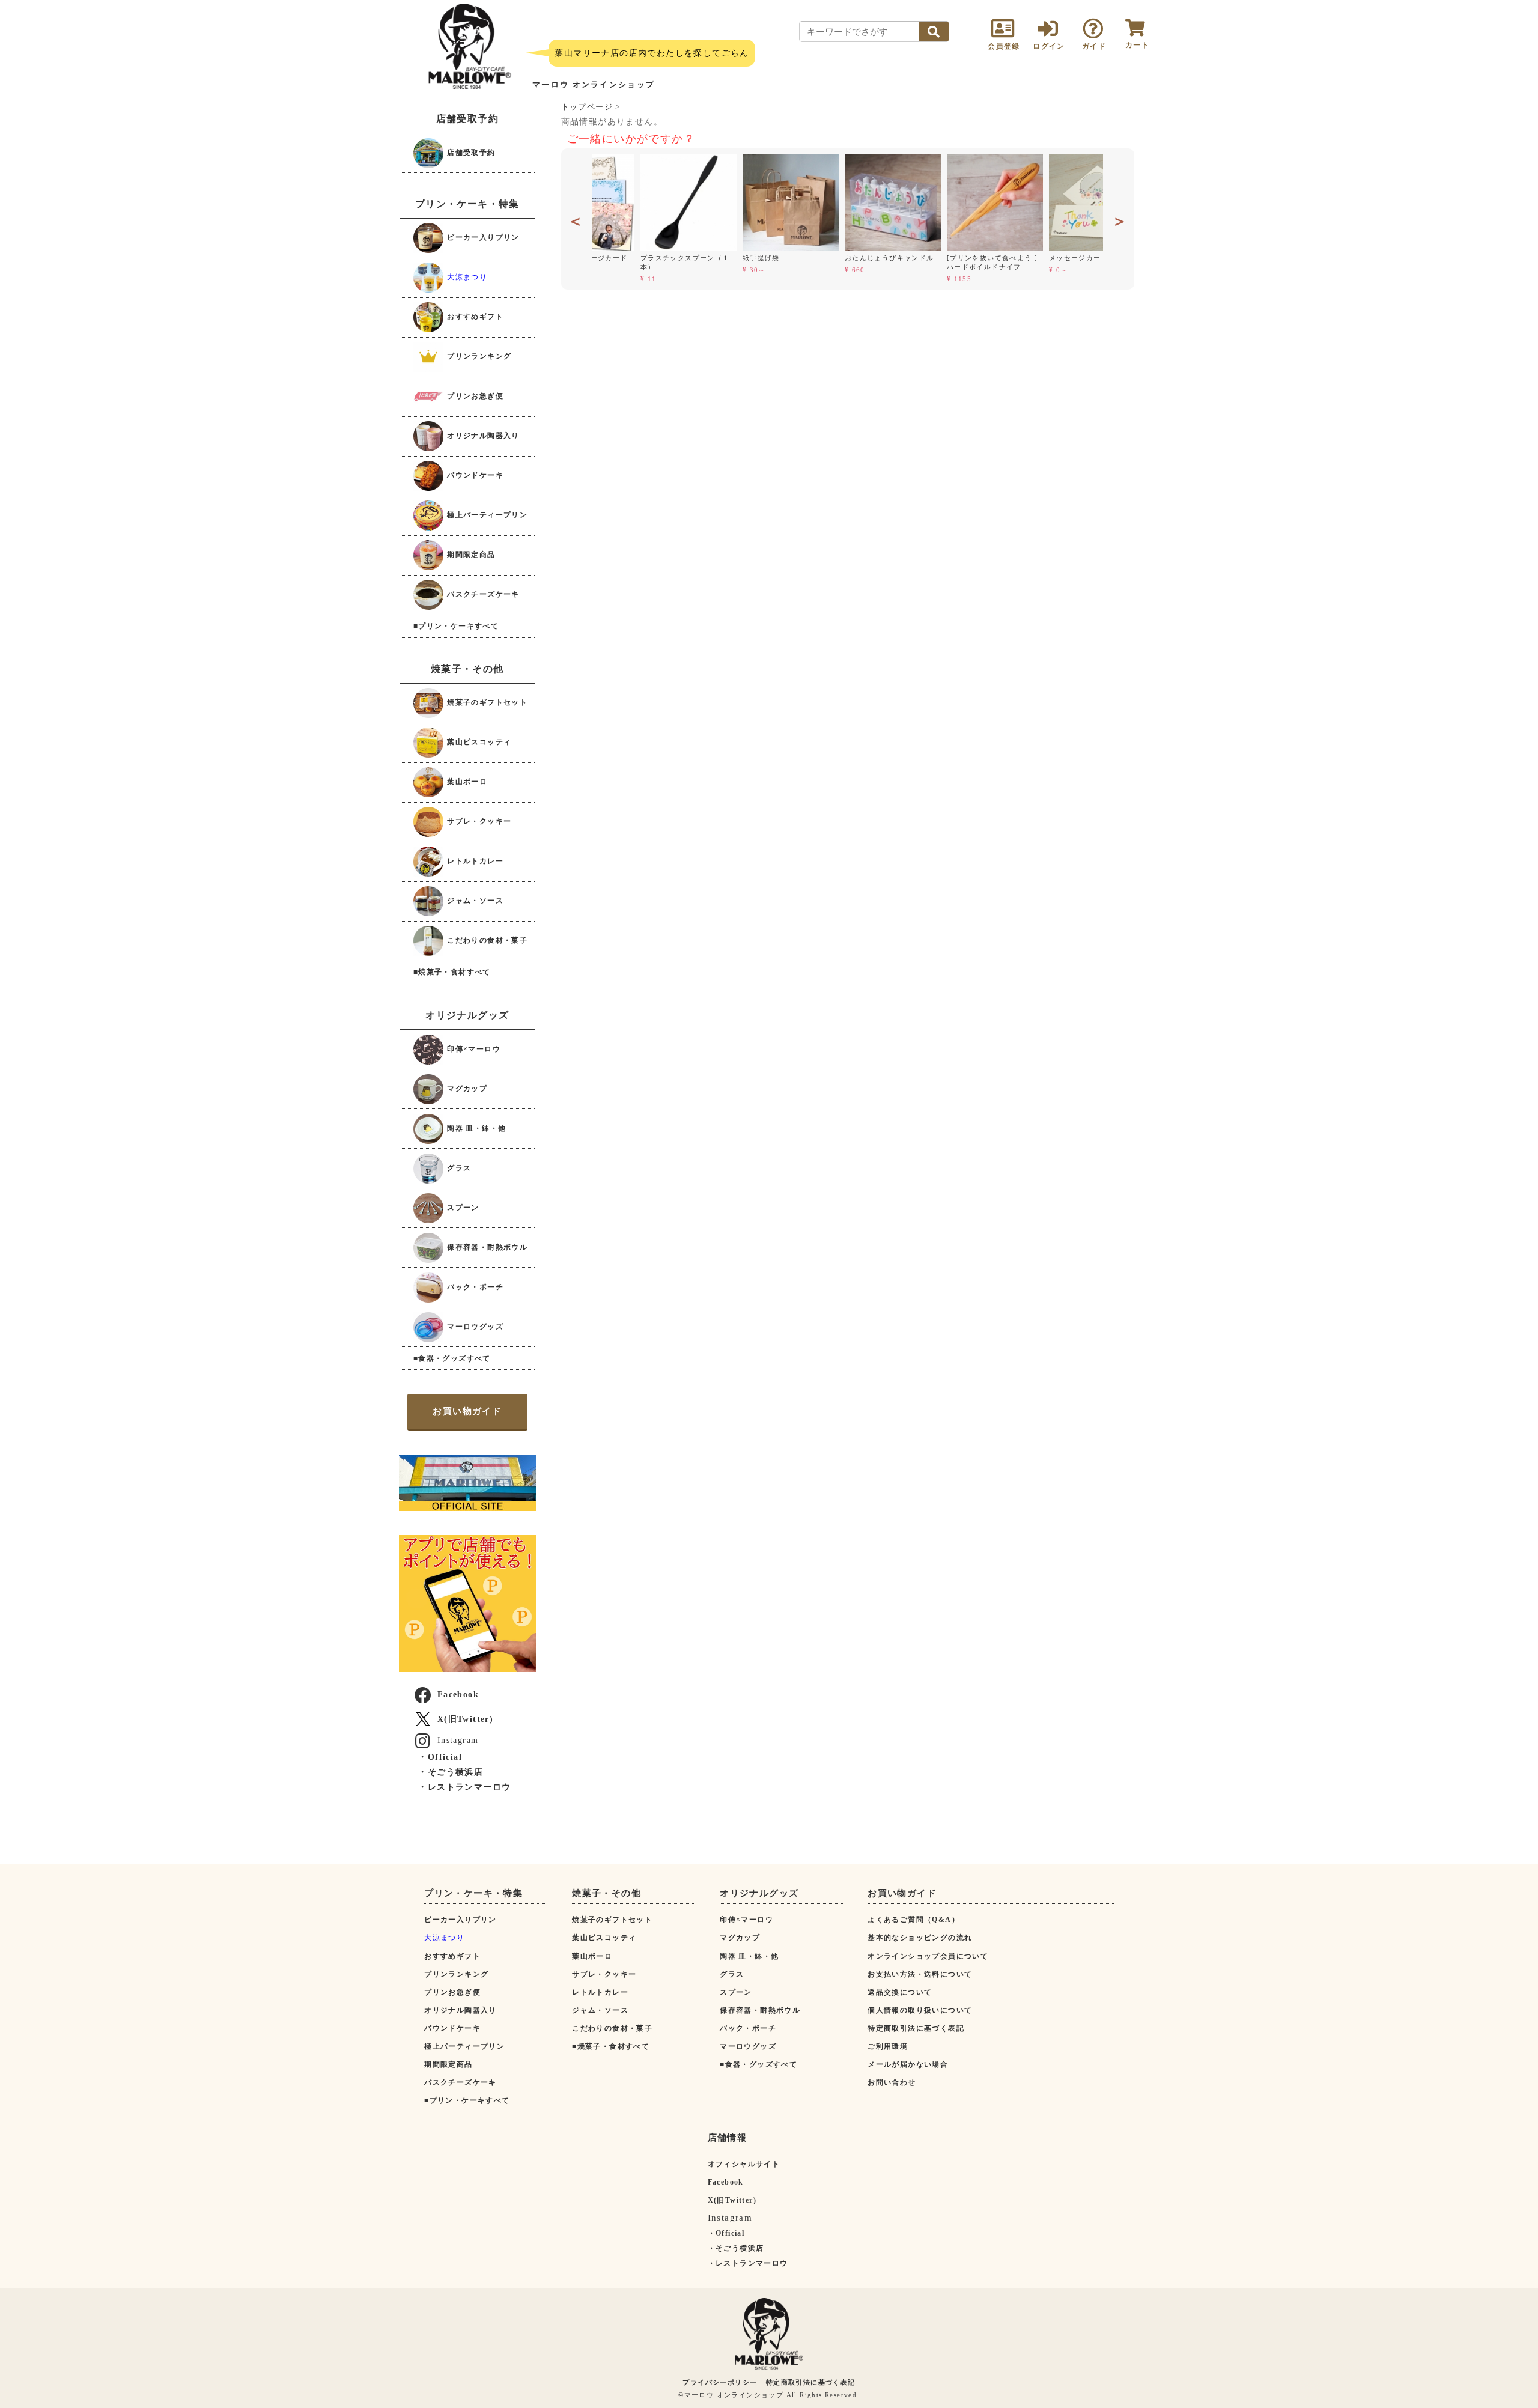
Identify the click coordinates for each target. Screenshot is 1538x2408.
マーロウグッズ (474, 1326)
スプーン (462, 1207)
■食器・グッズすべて (452, 1358)
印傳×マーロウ (473, 1048)
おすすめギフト (474, 317)
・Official (440, 1757)
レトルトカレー (474, 861)
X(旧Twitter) (465, 1719)
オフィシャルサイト (744, 2164)
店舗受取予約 (470, 152)
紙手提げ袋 (716, 258)
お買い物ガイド (467, 1411)
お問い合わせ (892, 2082)
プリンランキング (478, 356)
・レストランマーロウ (464, 1787)
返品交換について (900, 1992)
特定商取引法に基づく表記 (916, 2028)
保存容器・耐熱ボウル (486, 1247)
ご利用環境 (888, 2046)
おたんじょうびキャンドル (844, 258)
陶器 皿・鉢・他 (476, 1128)
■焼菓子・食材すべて (452, 972)
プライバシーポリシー (720, 2382)
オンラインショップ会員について (928, 1956)
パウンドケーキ (474, 475)
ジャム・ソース (474, 901)
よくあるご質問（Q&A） (913, 1920)
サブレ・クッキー (478, 821)
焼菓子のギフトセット (486, 702)
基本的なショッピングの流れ (920, 1938)
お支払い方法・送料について (920, 1974)
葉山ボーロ (466, 782)
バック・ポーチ (474, 1286)
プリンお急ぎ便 (474, 396)
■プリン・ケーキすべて (456, 626)
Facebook (458, 1695)
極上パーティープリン (486, 515)
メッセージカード (1034, 258)
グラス (458, 1167)
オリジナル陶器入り (482, 436)
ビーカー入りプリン (482, 237)
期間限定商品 (470, 555)
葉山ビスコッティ (478, 742)
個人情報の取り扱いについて (920, 2010)
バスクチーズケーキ (482, 594)
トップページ (587, 107)
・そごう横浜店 (451, 1772)
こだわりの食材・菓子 (486, 940)
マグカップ (466, 1088)
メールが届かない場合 (908, 2064)
